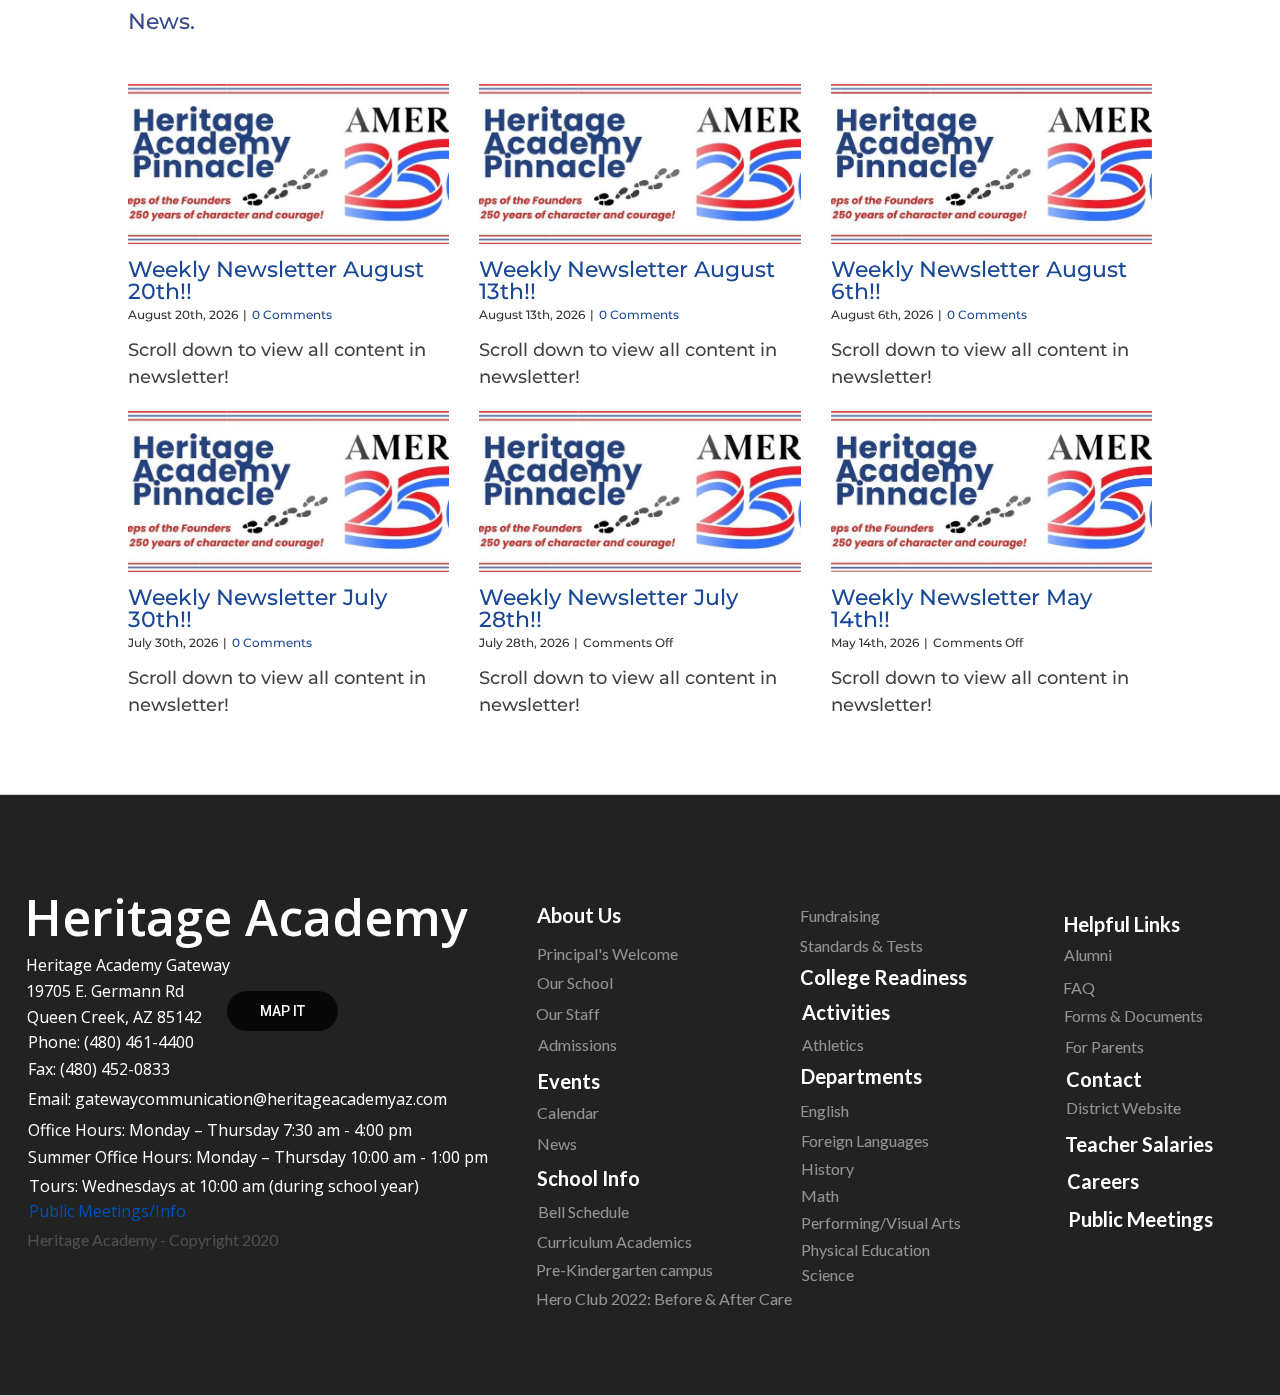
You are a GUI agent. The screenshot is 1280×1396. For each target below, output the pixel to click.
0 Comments (292, 314)
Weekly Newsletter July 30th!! (257, 608)
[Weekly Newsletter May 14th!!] (991, 491)
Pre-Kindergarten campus (624, 1269)
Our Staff (568, 1013)
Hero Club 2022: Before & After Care (664, 1298)
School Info (588, 1178)
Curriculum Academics (614, 1241)
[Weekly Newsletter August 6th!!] (991, 164)
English (824, 1110)
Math (820, 1195)
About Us (579, 915)
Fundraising (840, 915)
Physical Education (865, 1249)
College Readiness (883, 977)
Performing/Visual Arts (881, 1222)
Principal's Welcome (607, 953)
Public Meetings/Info (107, 1211)
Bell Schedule (583, 1211)
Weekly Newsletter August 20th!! (276, 280)
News (557, 1143)
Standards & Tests (861, 945)
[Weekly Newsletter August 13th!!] (639, 164)
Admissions (577, 1044)
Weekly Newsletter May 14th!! (961, 608)
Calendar (568, 1112)
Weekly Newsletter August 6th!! (979, 280)
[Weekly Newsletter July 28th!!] (639, 491)
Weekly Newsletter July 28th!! (608, 608)
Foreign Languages (865, 1140)
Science (828, 1274)
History (827, 1168)
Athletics (833, 1044)
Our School (575, 982)
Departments (861, 1076)
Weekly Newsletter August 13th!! (627, 280)
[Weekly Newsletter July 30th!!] (288, 491)
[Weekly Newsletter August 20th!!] (288, 164)
